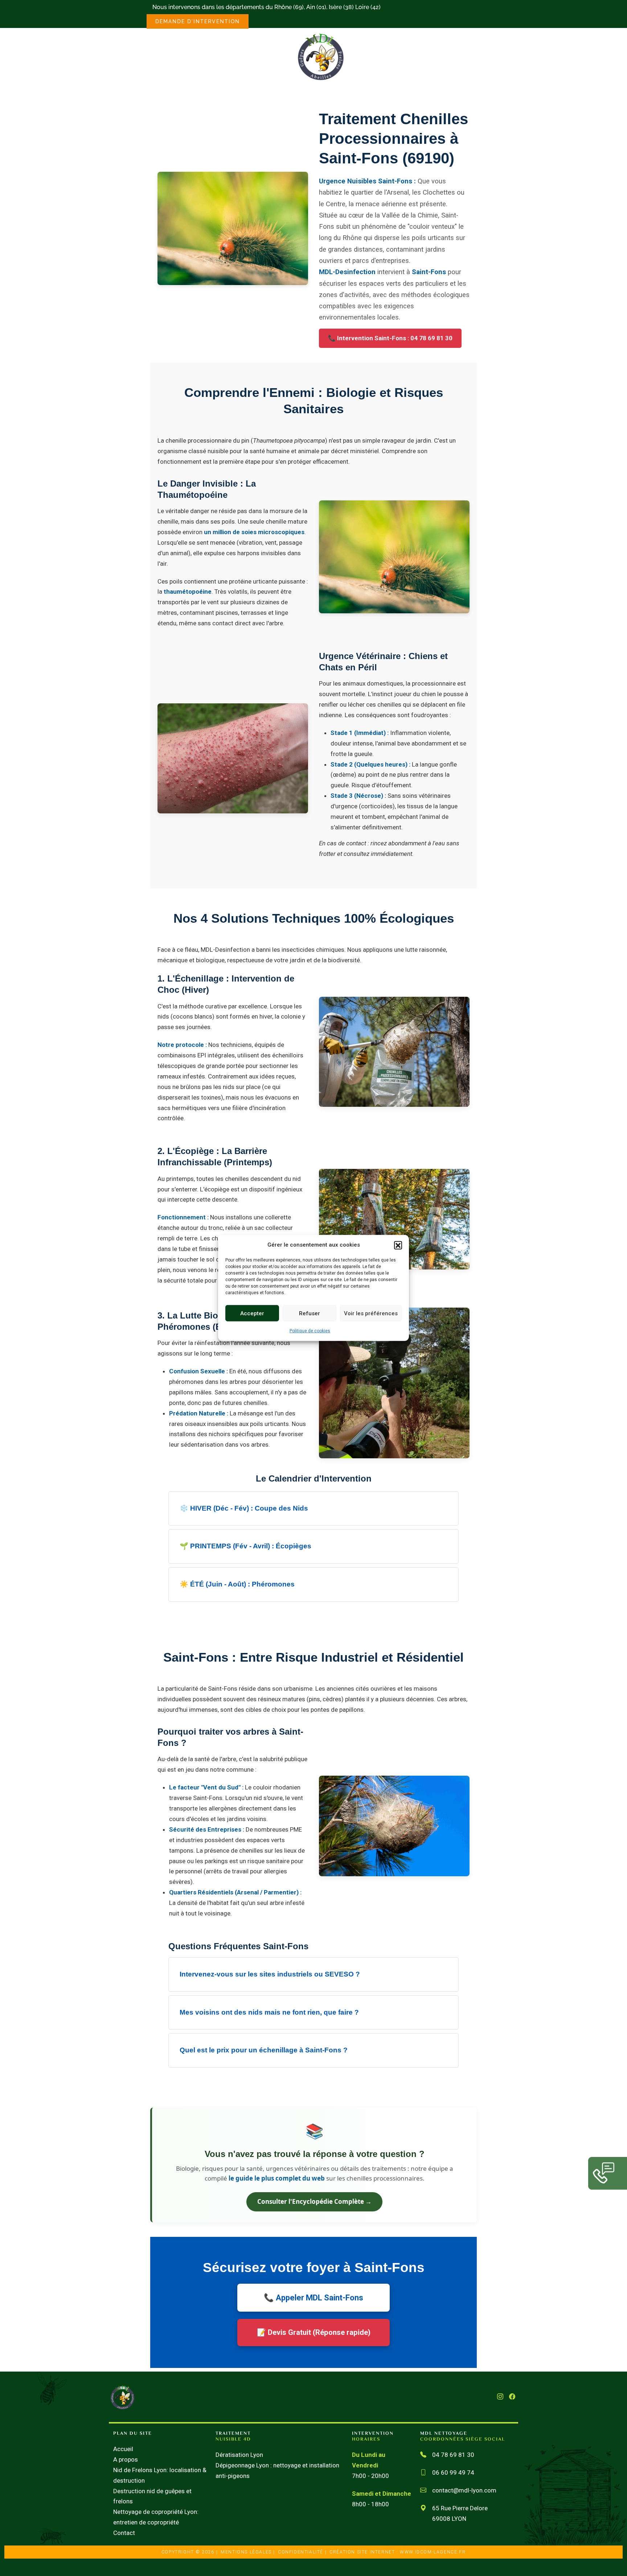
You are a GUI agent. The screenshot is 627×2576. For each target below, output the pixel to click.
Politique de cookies (310, 1331)
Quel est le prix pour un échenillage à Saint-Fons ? (264, 2050)
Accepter (252, 1313)
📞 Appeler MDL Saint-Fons (313, 2297)
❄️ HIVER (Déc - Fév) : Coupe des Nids (244, 1508)
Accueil (123, 2449)
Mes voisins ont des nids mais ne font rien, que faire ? (269, 2012)
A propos (126, 2459)
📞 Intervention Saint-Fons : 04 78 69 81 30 (390, 338)
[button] (398, 1245)
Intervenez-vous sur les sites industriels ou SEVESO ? (270, 1974)
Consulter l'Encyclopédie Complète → (314, 2201)
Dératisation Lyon (239, 2455)
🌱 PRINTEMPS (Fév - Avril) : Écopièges (245, 1546)
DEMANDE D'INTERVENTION (198, 21)
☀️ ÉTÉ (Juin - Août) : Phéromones (237, 1584)
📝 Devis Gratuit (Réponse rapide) (314, 2332)
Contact (124, 2533)
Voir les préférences (371, 1313)
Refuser (310, 1313)
